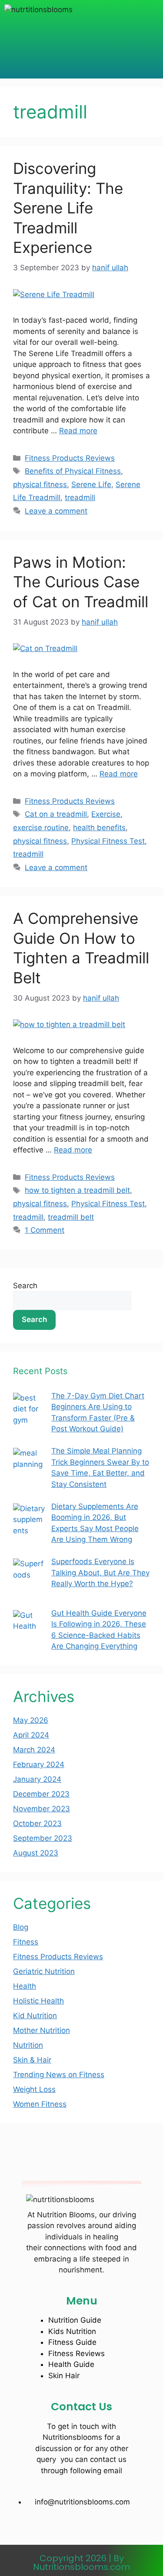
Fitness (26, 1942)
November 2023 (42, 1809)
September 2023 (43, 1838)
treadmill (80, 498)
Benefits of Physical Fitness (73, 471)
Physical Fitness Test (108, 841)
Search (25, 1286)
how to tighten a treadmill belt (77, 1190)
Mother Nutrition (42, 2030)
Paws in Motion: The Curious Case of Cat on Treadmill (81, 582)
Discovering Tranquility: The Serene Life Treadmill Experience (68, 208)
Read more (78, 431)
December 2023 (41, 1794)
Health (25, 1986)
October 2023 (37, 1823)
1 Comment (45, 1230)
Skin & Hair (32, 2060)
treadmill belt (71, 1217)
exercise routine (41, 828)
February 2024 (39, 1764)
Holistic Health (38, 2001)
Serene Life (91, 484)
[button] (81, 37)
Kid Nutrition (35, 2016)
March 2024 (34, 1750)
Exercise (106, 814)
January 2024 (37, 1779)
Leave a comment (56, 511)
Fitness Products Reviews (70, 458)
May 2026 (31, 1720)
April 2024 (31, 1735)
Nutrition (28, 2045)
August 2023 (36, 1853)
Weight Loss (34, 2089)
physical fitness (40, 484)
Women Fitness (40, 2104)
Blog (21, 1927)
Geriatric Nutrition (44, 1971)
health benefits (99, 828)
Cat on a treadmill (56, 814)
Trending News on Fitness (59, 2075)
